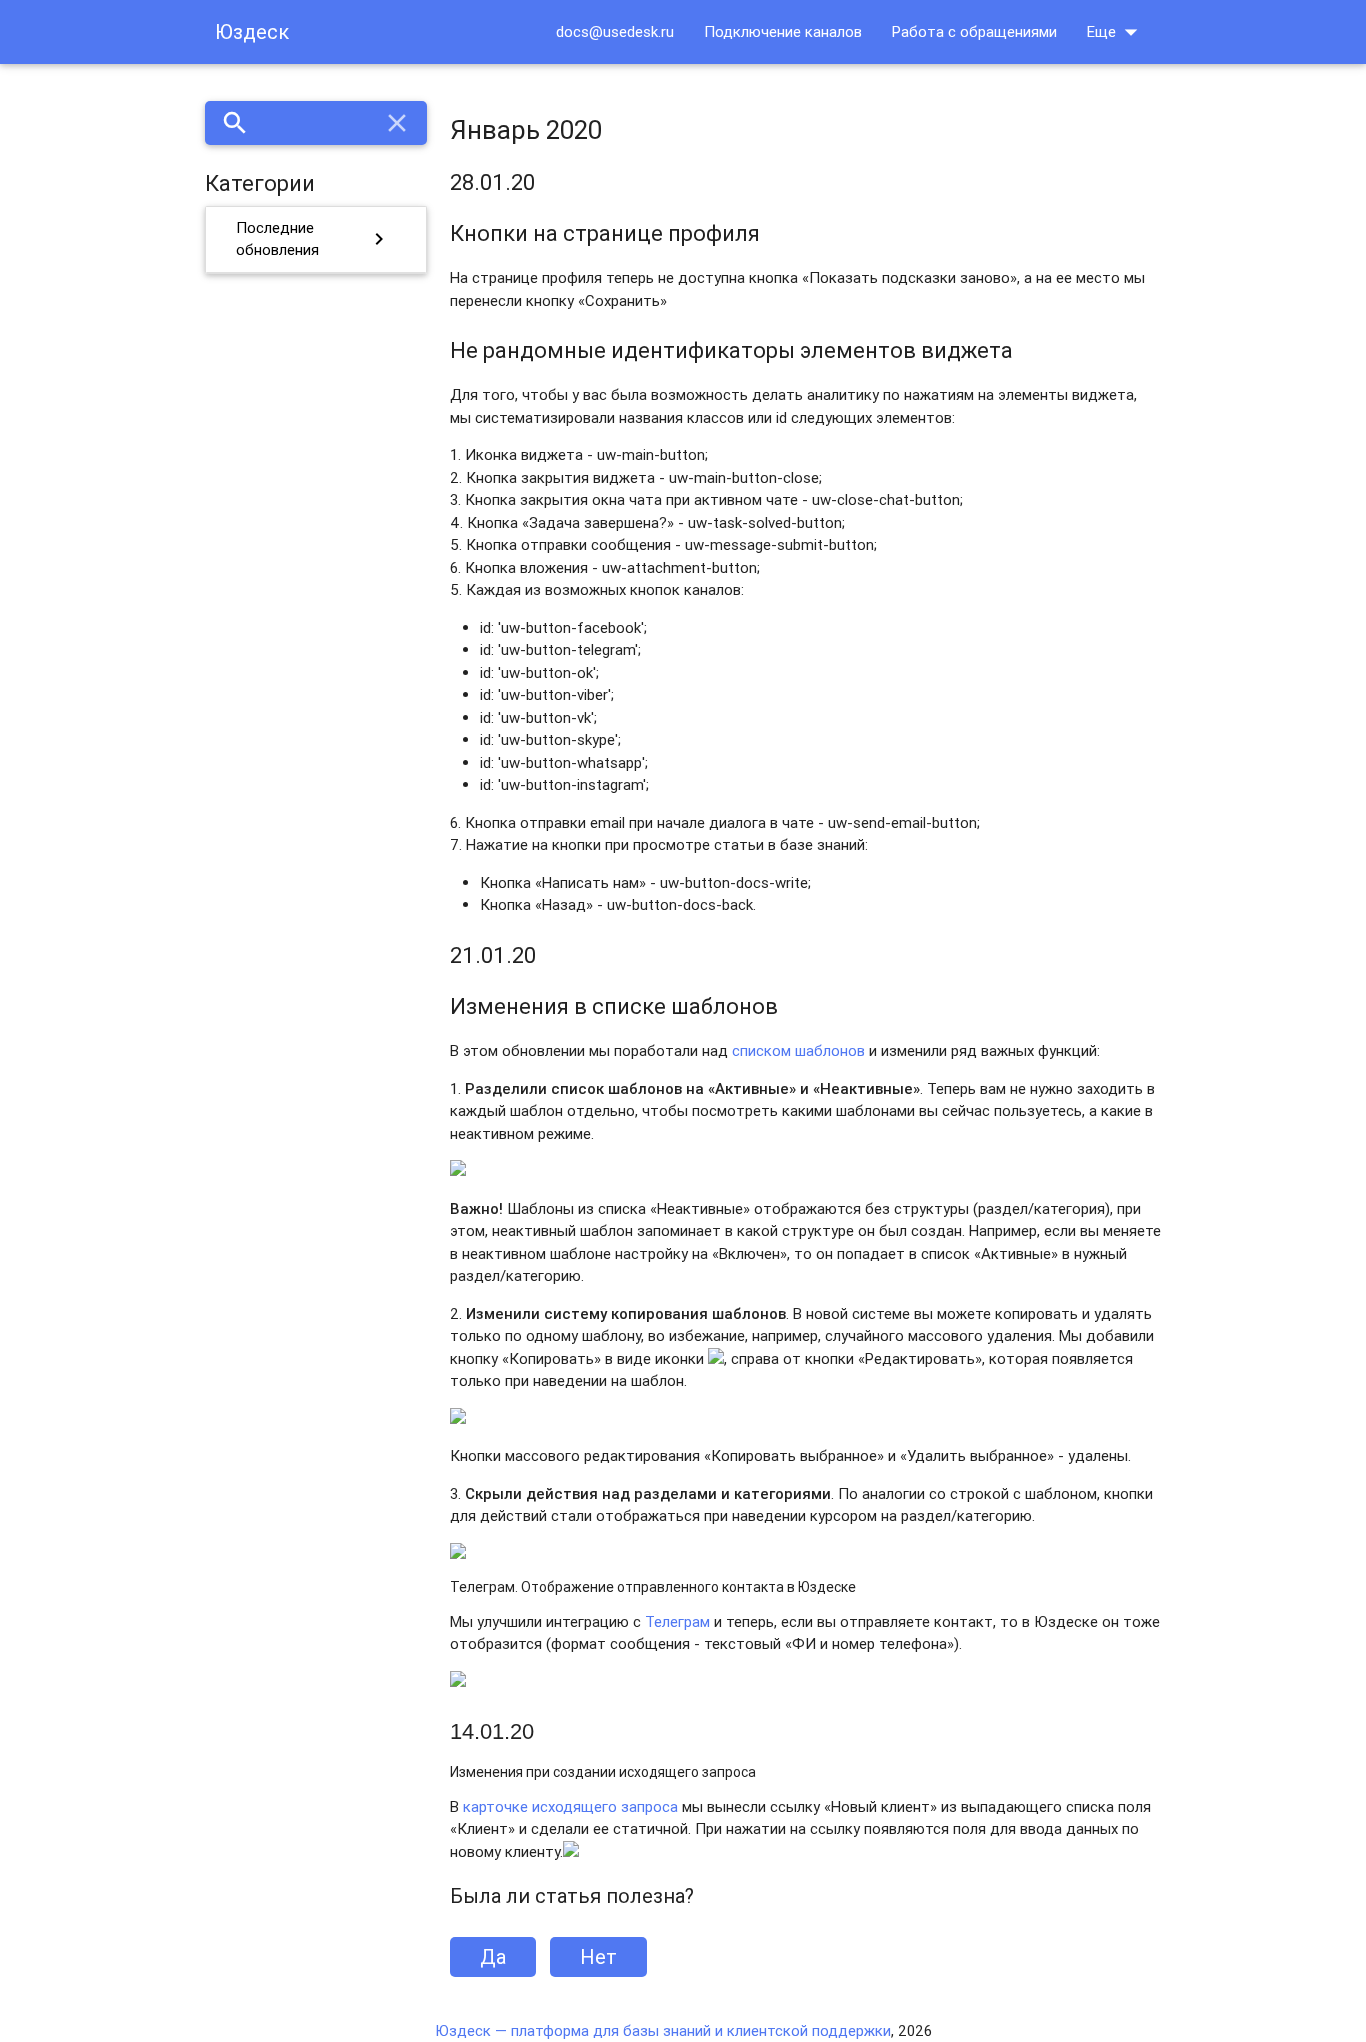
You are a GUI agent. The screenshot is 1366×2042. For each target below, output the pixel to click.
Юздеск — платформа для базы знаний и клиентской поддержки (663, 2030)
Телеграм (677, 1621)
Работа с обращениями (974, 31)
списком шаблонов (798, 1050)
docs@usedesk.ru (615, 31)
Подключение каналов (783, 31)
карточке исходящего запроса (570, 1806)
